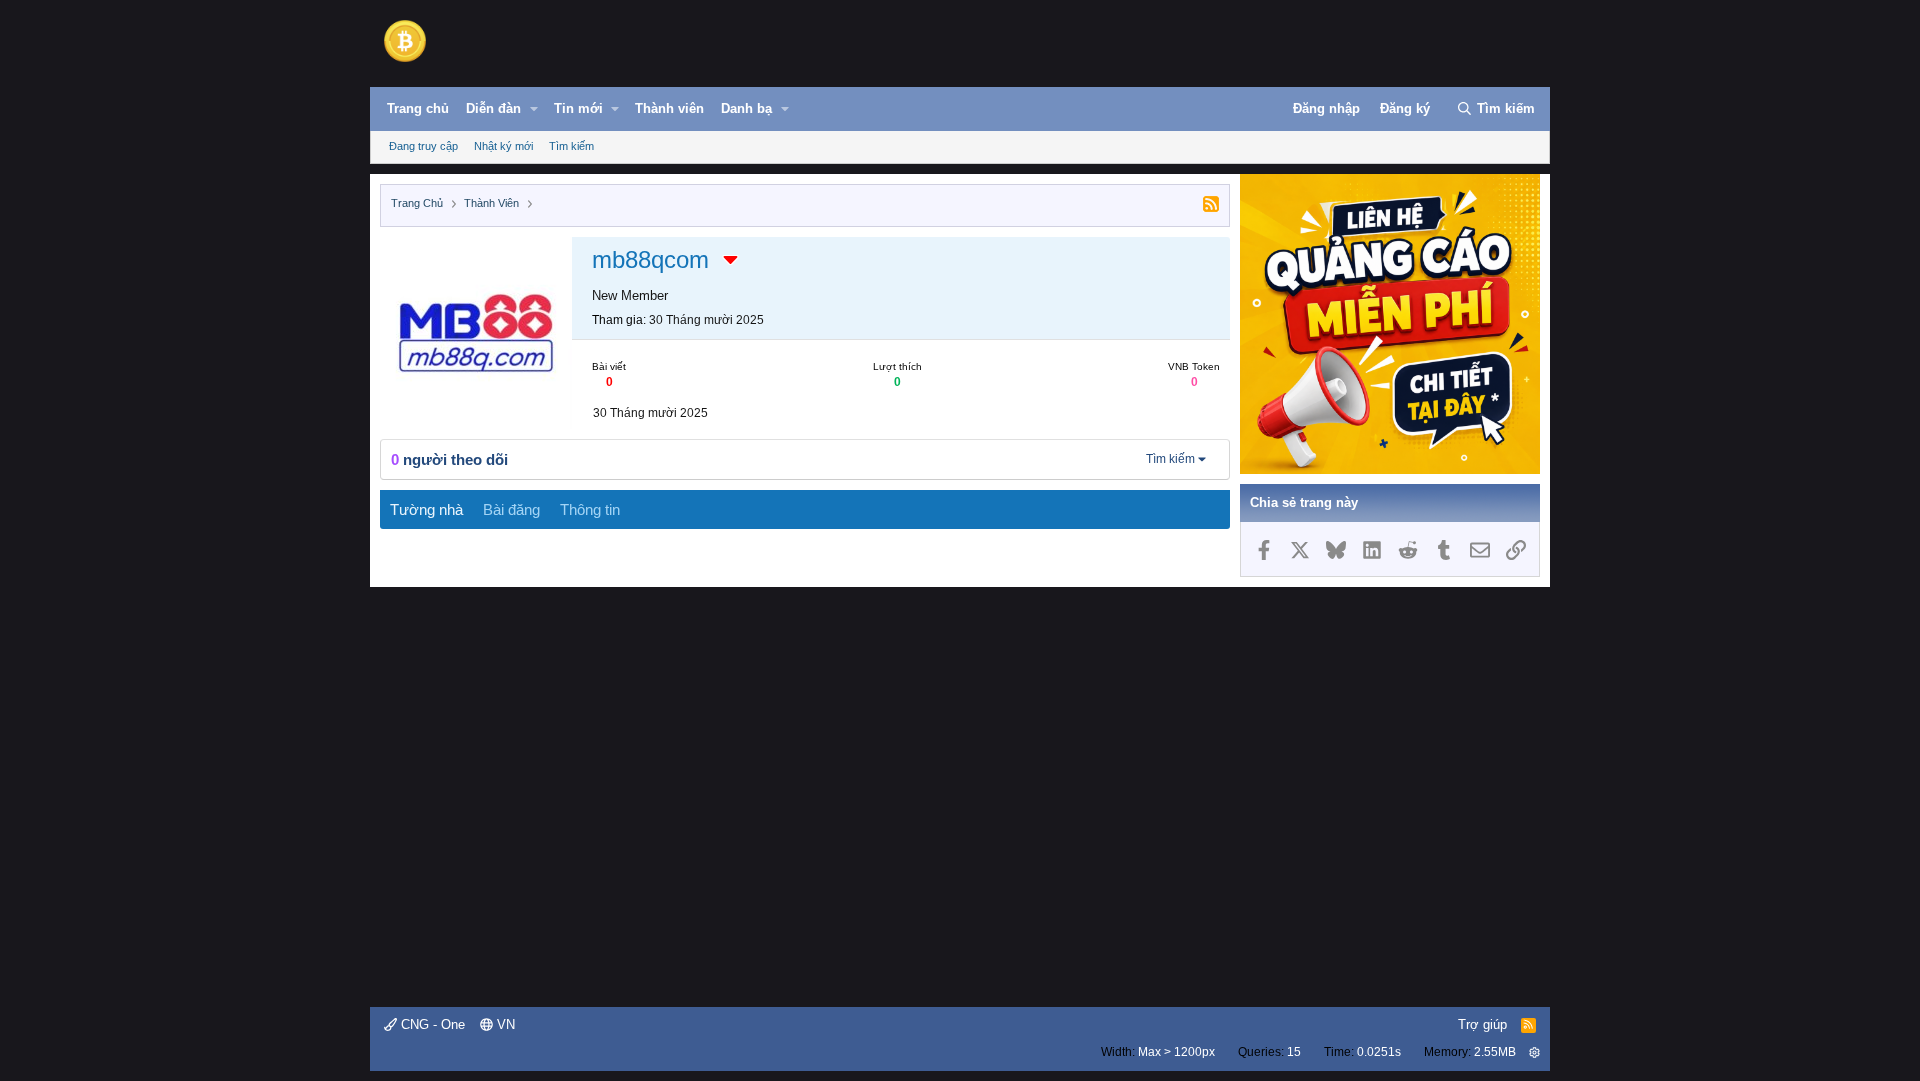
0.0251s (1379, 1052)
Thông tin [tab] (590, 509)
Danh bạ (746, 108)
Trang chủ (418, 108)
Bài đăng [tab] (511, 509)
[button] (534, 109)
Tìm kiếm (571, 146)
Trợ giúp (1482, 1024)
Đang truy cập (423, 146)
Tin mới (578, 108)
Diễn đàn (493, 108)
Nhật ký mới (503, 146)
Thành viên (669, 108)
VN (504, 1024)
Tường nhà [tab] (426, 509)
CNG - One (431, 1024)
